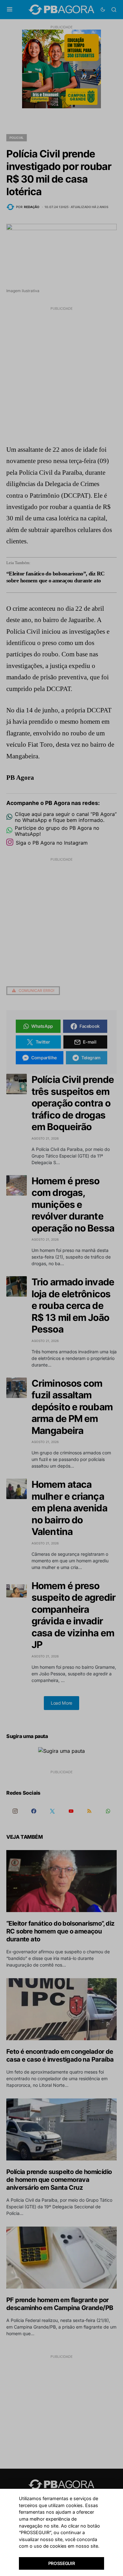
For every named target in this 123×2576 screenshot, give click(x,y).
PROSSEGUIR (62, 2563)
